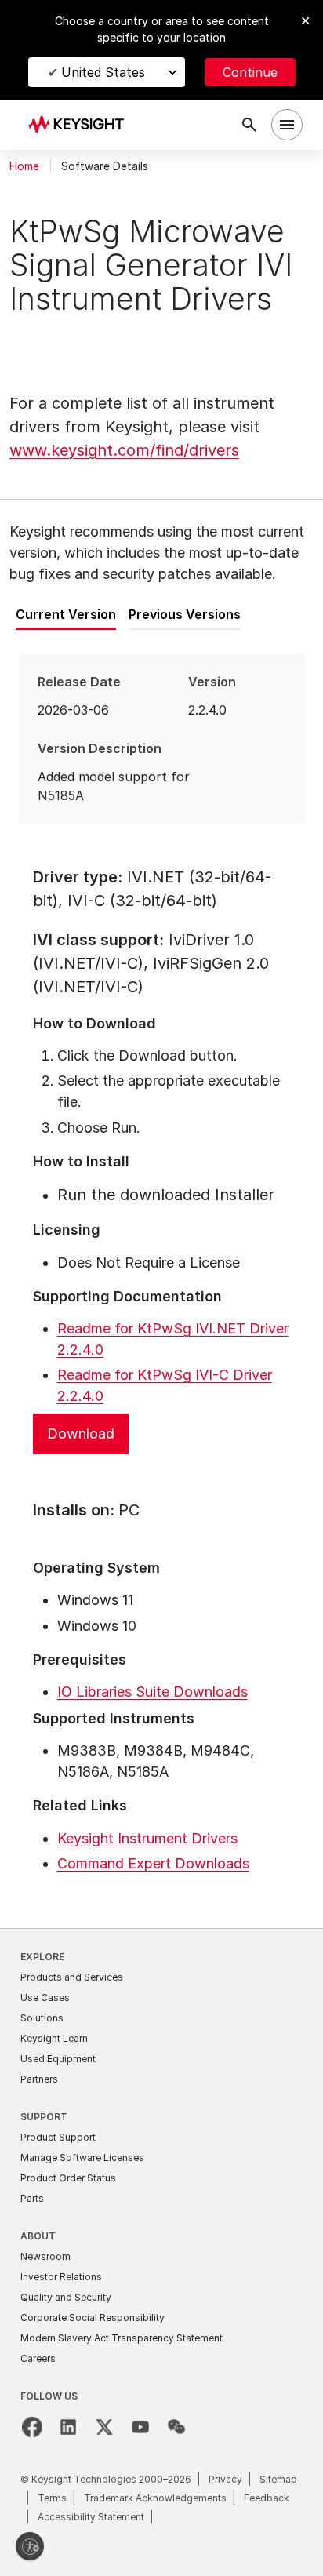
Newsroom (45, 2256)
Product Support (58, 2137)
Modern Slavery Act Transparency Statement (122, 2338)
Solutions (42, 2018)
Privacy (225, 2479)
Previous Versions (185, 614)
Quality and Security (66, 2297)
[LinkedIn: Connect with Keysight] (68, 2427)
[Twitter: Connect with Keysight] (104, 2427)
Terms (52, 2498)
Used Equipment (58, 2059)
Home (24, 166)
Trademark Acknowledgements (155, 2498)
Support (44, 2117)
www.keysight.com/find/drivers (124, 450)
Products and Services (72, 1977)
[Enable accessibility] (30, 2546)
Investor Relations (61, 2277)
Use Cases (45, 1997)
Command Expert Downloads (153, 1863)
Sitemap (278, 2479)
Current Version (66, 614)
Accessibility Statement (91, 2517)
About (38, 2236)
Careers (38, 2358)
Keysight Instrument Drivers (147, 1838)
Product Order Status (68, 2178)
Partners (39, 2079)
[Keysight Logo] (81, 125)
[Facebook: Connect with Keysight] (32, 2427)
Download (81, 1434)
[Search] (249, 125)
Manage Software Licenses (82, 2158)
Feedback (267, 2498)
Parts (32, 2198)
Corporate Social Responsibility (93, 2318)
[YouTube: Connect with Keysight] (140, 2427)
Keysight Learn (54, 2038)
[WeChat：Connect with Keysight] (176, 2427)
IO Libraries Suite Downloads (152, 1692)
